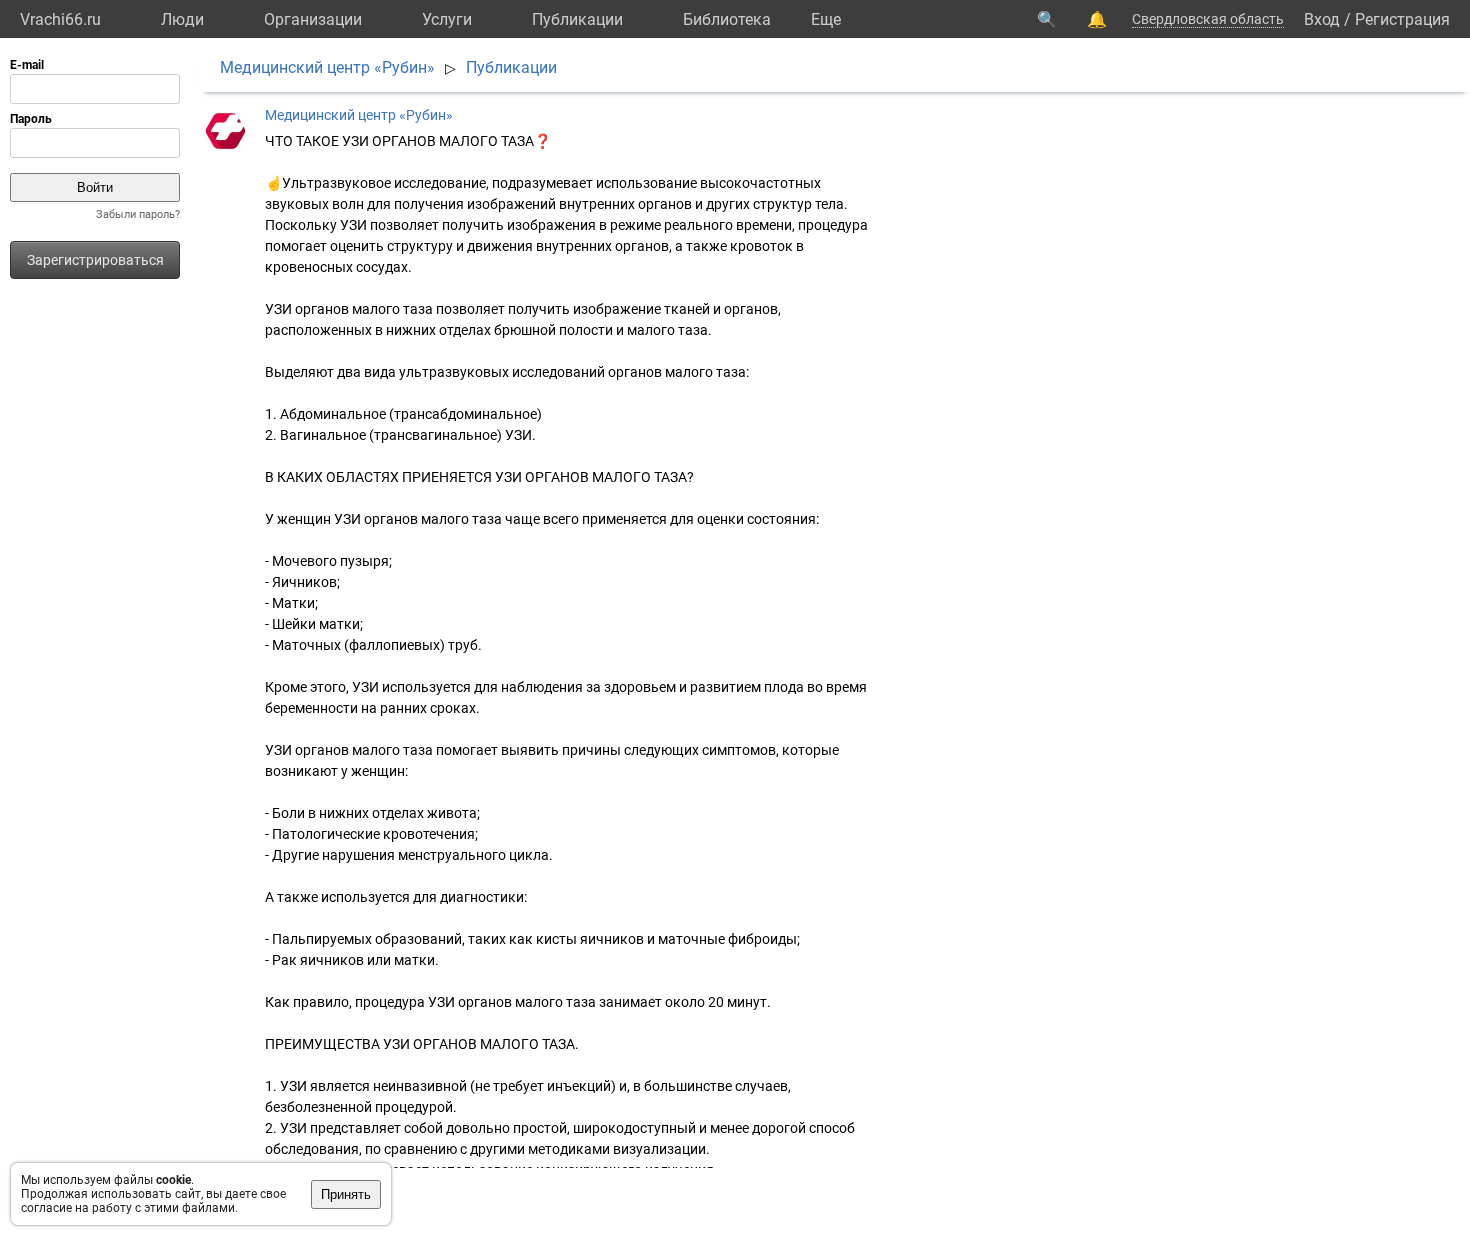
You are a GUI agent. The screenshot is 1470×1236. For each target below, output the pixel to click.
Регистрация (1402, 19)
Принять (346, 1194)
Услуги (447, 19)
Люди (182, 19)
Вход (1322, 19)
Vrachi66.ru (60, 19)
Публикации (577, 19)
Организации (313, 19)
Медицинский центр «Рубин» (327, 67)
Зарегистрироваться (95, 260)
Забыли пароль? (138, 214)
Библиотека (727, 19)
